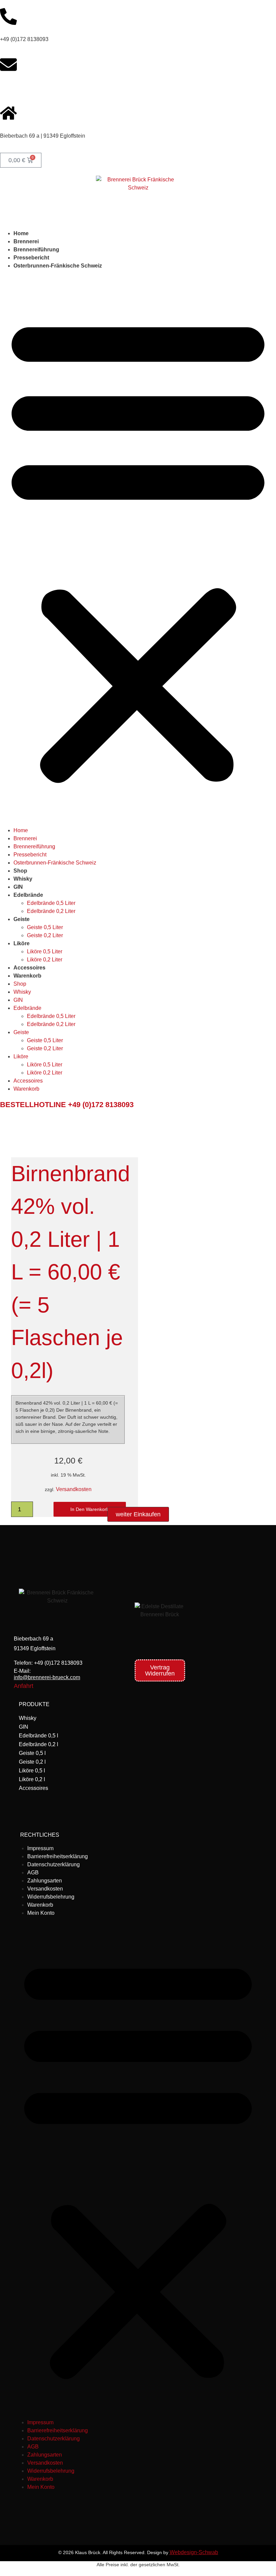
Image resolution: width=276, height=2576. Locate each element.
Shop (20, 871)
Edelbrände (28, 895)
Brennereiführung (36, 250)
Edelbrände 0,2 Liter (51, 911)
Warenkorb (27, 976)
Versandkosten (74, 1489)
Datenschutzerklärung (54, 1864)
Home (21, 233)
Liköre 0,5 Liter (45, 951)
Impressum (40, 1848)
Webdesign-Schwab (194, 2552)
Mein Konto (41, 1913)
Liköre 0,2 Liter (45, 960)
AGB (33, 1873)
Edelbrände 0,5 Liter (51, 903)
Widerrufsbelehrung (51, 1897)
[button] (138, 548)
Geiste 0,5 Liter (45, 927)
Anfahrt (24, 1686)
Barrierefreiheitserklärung (58, 1856)
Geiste (22, 919)
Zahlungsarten (45, 1881)
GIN (18, 887)
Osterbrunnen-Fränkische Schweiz (58, 266)
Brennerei (26, 241)
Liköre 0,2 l (32, 1779)
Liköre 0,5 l (32, 1771)
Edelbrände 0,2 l (39, 1744)
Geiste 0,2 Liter (45, 935)
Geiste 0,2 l (32, 1762)
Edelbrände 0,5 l (39, 1736)
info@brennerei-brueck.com (33, 87)
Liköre (22, 943)
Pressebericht (31, 258)
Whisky (23, 879)
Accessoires (29, 968)
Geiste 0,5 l (32, 1753)
